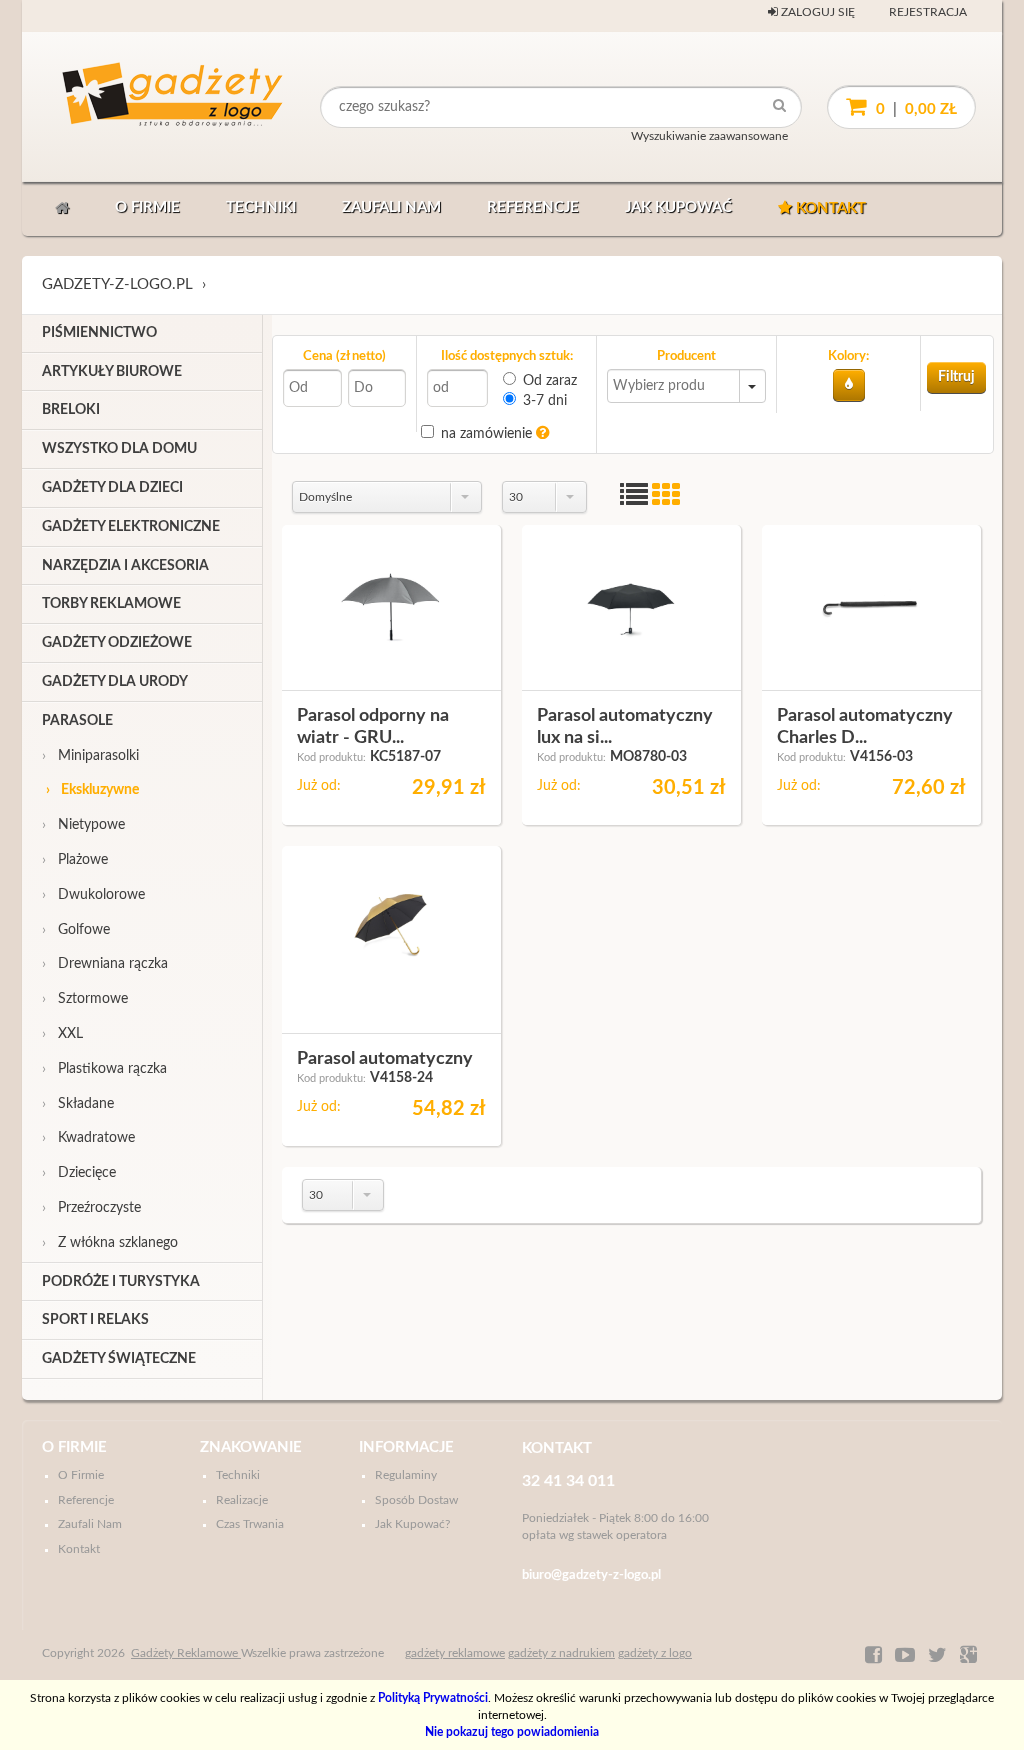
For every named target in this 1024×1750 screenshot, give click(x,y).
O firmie (147, 207)
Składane (78, 1104)
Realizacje (242, 1500)
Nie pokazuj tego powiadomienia (512, 1732)
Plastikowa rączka (104, 1069)
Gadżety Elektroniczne (131, 527)
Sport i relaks (95, 1320)
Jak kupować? (412, 1524)
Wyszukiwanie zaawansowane (709, 136)
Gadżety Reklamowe (186, 1653)
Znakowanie (251, 1447)
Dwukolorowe (93, 895)
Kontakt (829, 208)
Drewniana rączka (105, 964)
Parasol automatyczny (385, 1059)
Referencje (533, 207)
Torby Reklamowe (111, 604)
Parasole (77, 721)
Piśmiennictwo (99, 333)
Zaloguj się (816, 12)
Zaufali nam (391, 207)
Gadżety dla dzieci (112, 488)
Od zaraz (550, 381)
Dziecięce (79, 1173)
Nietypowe (83, 825)
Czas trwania (250, 1524)
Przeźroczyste (91, 1208)
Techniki (261, 207)
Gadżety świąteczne (119, 1359)
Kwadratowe (88, 1138)
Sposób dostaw (416, 1500)
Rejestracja (928, 12)
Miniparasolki (90, 756)
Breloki (71, 410)
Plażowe (75, 860)
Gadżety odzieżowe (117, 643)
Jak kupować (678, 207)
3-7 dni (545, 401)
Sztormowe (85, 999)
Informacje (406, 1447)
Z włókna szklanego (110, 1243)
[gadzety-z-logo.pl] (136, 107)
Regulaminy (406, 1475)
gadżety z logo (655, 1653)
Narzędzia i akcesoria (125, 566)
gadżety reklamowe (455, 1653)
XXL (62, 1034)
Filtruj (956, 377)
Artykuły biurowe (112, 372)
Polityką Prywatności (433, 1698)
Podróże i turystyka (121, 1282)
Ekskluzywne (92, 790)
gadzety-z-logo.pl (117, 284)
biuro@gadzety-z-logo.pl (591, 1575)
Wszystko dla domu (119, 449)
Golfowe (76, 930)
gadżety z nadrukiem (561, 1653)
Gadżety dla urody (115, 682)
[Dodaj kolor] (849, 385)
